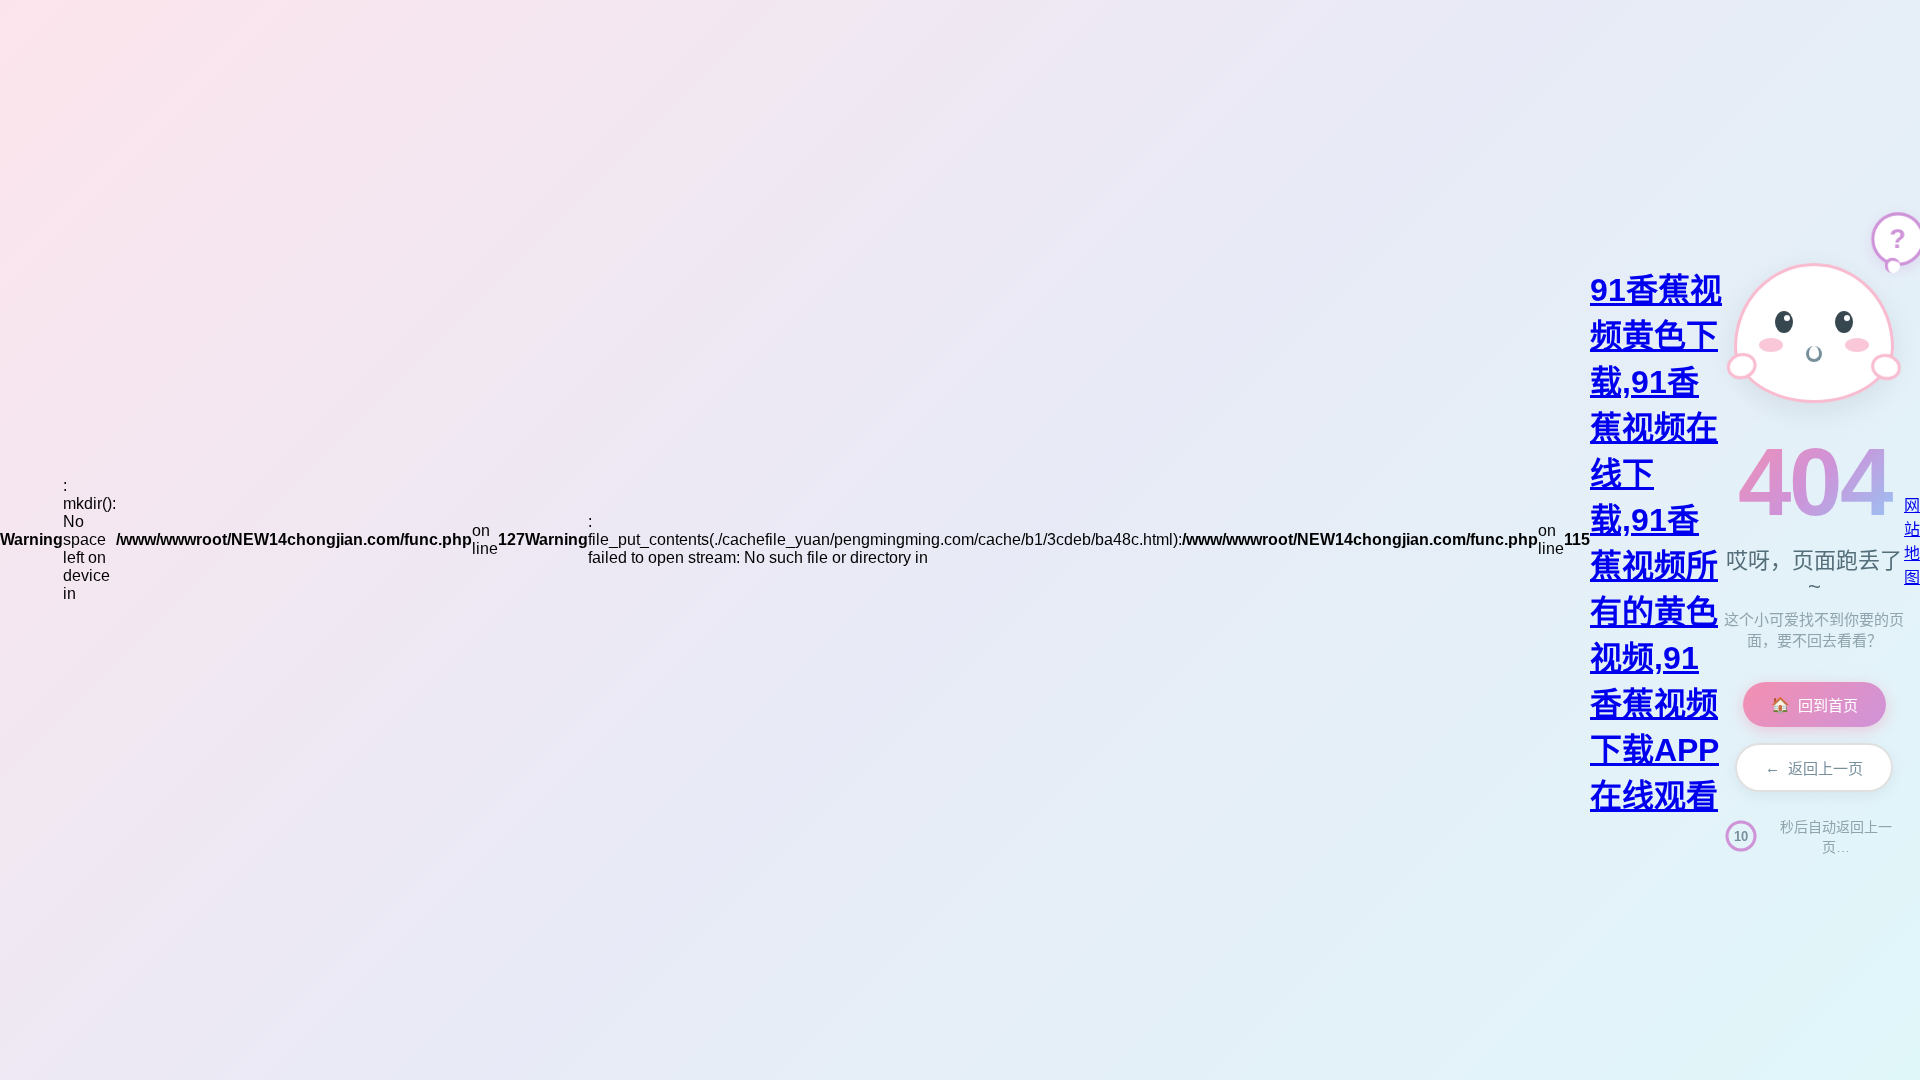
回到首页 (1814, 705)
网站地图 (1912, 541)
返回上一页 (1814, 768)
